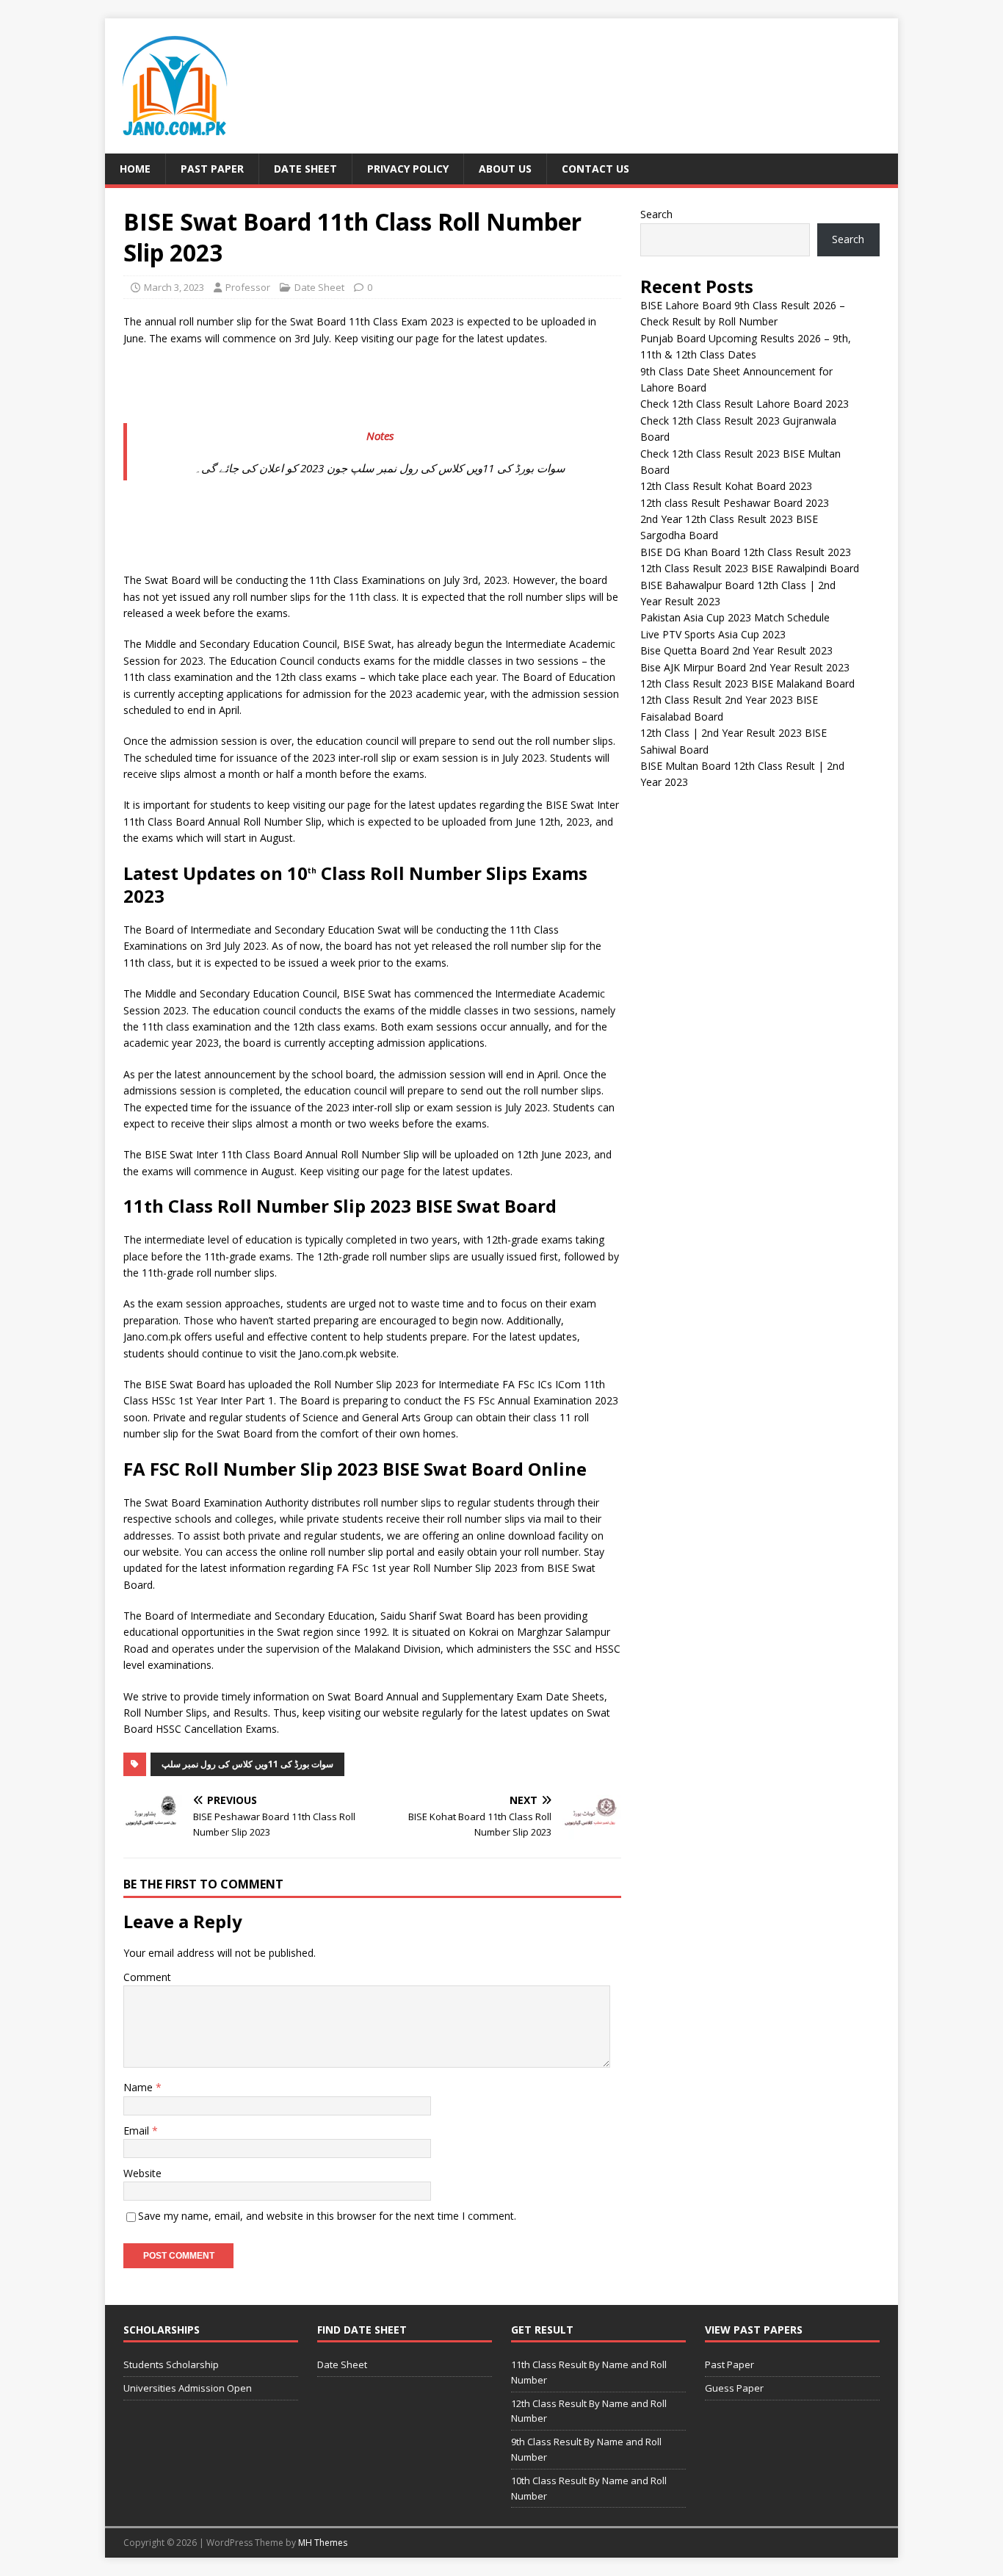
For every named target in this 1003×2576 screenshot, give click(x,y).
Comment (147, 1977)
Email (138, 2131)
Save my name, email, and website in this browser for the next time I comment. (327, 2216)
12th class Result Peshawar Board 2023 (735, 503)
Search (656, 214)
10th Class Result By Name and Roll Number (589, 2488)
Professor (248, 287)
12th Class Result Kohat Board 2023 (726, 486)
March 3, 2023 (174, 287)
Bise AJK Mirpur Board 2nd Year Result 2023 (745, 667)
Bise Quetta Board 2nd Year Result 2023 (736, 650)
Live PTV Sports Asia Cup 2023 (713, 634)
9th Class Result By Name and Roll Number (586, 2449)
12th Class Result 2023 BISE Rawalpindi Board (750, 568)
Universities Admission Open (188, 2388)
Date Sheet (305, 169)
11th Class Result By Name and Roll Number (589, 2372)
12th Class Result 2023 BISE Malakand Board (747, 683)
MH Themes (323, 2543)
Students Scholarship (171, 2364)
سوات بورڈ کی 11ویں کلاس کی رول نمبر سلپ (247, 1764)
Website (142, 2173)
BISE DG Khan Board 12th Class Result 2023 (746, 552)
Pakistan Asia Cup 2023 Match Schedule (735, 617)
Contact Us (595, 169)
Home (135, 169)
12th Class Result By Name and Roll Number (589, 2411)
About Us (505, 169)
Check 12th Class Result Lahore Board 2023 (745, 404)
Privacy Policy (408, 169)
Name (140, 2087)
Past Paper (212, 169)
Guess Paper (734, 2388)
